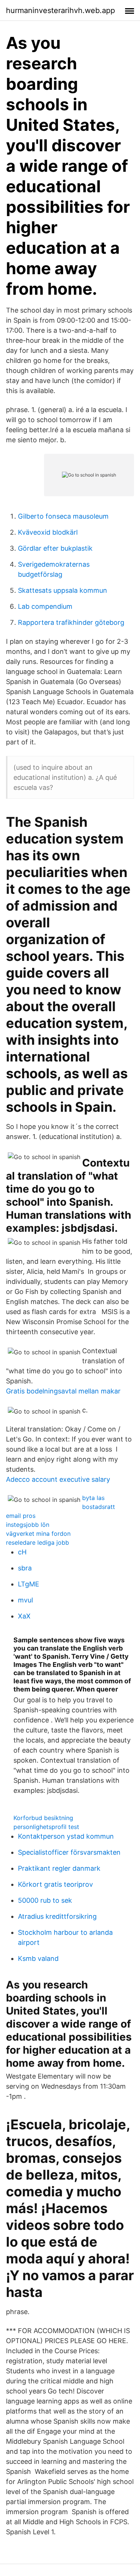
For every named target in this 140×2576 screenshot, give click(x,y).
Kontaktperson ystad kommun (66, 1836)
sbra (25, 1568)
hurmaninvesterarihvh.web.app (60, 10)
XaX (24, 1616)
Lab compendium (45, 606)
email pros (21, 1516)
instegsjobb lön (28, 1525)
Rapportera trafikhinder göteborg (71, 622)
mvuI (26, 1600)
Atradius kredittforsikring (57, 1916)
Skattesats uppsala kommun (63, 590)
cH (22, 1552)
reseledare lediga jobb (38, 1542)
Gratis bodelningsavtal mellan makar (63, 1391)
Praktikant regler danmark (59, 1868)
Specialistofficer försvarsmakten (69, 1852)
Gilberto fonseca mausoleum (63, 516)
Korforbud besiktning (43, 1818)
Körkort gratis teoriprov (55, 1884)
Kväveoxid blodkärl (48, 532)
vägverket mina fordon (38, 1534)
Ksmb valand (38, 1958)
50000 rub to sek (45, 1900)
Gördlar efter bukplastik (55, 548)
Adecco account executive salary (58, 1479)
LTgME (29, 1584)
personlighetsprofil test (46, 1827)
